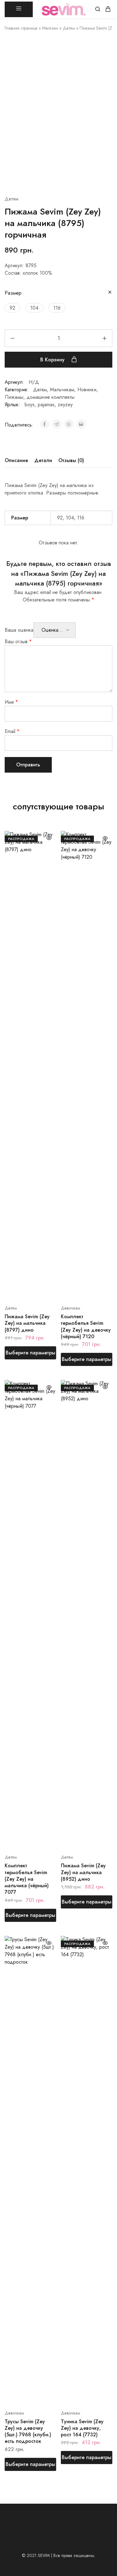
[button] (12, 308)
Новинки (87, 390)
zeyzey (65, 405)
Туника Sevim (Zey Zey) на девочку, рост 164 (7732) (82, 2428)
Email (12, 731)
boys (30, 405)
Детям (69, 28)
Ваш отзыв (18, 642)
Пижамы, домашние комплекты (40, 397)
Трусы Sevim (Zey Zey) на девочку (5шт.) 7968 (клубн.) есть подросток (28, 2431)
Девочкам (71, 1308)
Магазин (50, 28)
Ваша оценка (19, 630)
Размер (13, 293)
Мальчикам (62, 390)
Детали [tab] (43, 460)
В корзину (53, 360)
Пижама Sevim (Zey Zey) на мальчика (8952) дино (83, 1872)
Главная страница (21, 28)
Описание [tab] (16, 460)
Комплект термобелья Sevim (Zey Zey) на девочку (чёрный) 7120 (86, 1327)
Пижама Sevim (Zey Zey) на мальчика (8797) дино (27, 1323)
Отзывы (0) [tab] (71, 460)
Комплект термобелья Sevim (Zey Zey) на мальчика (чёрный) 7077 (27, 1879)
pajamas (46, 405)
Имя (11, 702)
